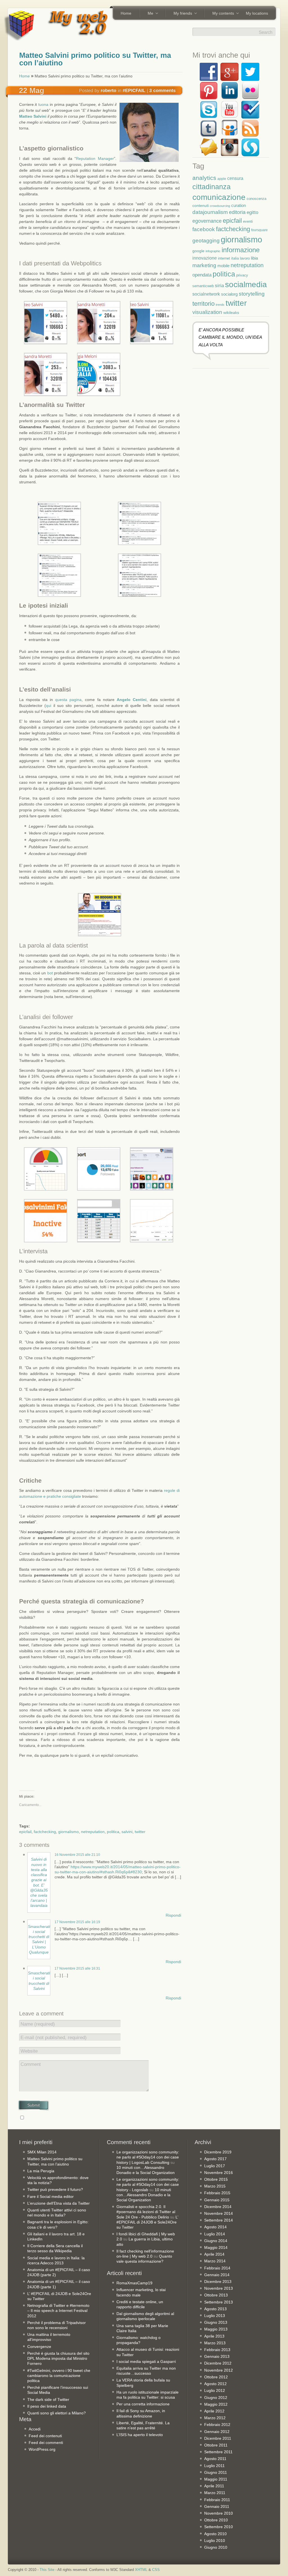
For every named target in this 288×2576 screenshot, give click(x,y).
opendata (202, 275)
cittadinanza (211, 187)
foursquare (259, 230)
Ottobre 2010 (216, 2520)
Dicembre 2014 (218, 2207)
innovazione (205, 258)
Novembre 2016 (219, 2173)
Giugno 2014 (216, 2241)
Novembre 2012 (219, 2370)
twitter (140, 1832)
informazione (241, 250)
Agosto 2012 (215, 2384)
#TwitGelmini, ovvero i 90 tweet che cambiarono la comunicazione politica (59, 2376)
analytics (204, 178)
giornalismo (68, 1832)
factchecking (45, 1832)
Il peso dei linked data (47, 2406)
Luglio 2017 (215, 2166)
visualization (207, 312)
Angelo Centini (132, 700)
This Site (47, 2570)
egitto (252, 212)
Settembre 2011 (218, 2452)
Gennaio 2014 (217, 2275)
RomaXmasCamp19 (134, 2283)
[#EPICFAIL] (134, 90)
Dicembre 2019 (218, 2152)
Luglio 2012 (215, 2390)
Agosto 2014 (215, 2227)
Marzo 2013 (215, 2343)
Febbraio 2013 (217, 2350)
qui (49, 706)
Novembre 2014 (219, 2213)
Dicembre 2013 (218, 2282)
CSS (156, 2570)
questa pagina (68, 700)
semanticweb (203, 286)
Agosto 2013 (215, 2309)
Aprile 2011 (214, 2486)
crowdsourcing (220, 206)
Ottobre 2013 (216, 2295)
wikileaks (231, 312)
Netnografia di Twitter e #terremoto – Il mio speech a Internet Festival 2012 (58, 2311)
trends (220, 305)
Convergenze (39, 2347)
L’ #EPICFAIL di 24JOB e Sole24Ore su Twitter (147, 2222)
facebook (204, 229)
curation (238, 205)
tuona (43, 104)
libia (254, 258)
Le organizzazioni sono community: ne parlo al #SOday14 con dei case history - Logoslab (148, 2184)
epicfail (25, 1832)
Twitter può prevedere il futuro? (55, 2189)
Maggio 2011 (216, 2479)
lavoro (245, 258)
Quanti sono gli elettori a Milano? (57, 2413)
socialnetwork (206, 294)
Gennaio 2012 (217, 2432)
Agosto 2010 (215, 2534)
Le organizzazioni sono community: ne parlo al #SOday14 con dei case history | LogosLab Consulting (148, 2157)
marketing (204, 265)
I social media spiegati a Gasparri (146, 2361)
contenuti (201, 206)
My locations (257, 13)
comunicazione (219, 197)
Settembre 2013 (219, 2302)
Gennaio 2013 (217, 2356)
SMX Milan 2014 (42, 2152)
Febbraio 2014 (217, 2268)
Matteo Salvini (33, 116)
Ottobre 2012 (216, 2377)
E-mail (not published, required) (54, 2038)
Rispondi (173, 1915)
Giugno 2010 (216, 2547)
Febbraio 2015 (217, 2193)
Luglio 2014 (215, 2234)
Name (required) (38, 2024)
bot (50, 973)
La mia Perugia (41, 2171)
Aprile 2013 (214, 2336)
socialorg (229, 294)
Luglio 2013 (215, 2316)
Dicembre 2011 (218, 2438)
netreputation (93, 1832)
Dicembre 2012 (218, 2363)
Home (126, 13)
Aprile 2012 (214, 2411)
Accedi (35, 2429)
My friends (181, 14)
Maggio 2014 (216, 2247)
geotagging (206, 241)
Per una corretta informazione (143, 2404)
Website (29, 2051)
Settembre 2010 (219, 2527)
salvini (127, 1832)
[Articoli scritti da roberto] (109, 90)
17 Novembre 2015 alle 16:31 (77, 1968)
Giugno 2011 (216, 2472)
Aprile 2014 (214, 2254)
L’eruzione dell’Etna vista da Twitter (58, 2203)
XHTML (141, 2570)
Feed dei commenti (46, 2443)
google (198, 251)
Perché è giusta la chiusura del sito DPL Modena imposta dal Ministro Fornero (58, 2358)
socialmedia (246, 284)
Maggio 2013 (216, 2329)
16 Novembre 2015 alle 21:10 (77, 1855)
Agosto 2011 (215, 2459)
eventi (248, 222)
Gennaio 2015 (217, 2200)
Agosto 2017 (215, 2159)
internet (224, 258)
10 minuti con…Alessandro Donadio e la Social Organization (144, 2195)
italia (235, 258)
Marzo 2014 (215, 2261)
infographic (213, 251)
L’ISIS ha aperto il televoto (140, 2435)
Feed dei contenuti (45, 2436)
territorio (203, 304)
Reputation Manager (95, 159)
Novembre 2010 (219, 2513)
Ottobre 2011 (216, 2445)
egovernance (207, 221)
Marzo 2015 (215, 2186)
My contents (221, 14)
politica (113, 1832)
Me (148, 14)
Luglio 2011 (214, 2466)
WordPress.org (42, 2449)
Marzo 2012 (215, 2418)
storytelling (252, 294)
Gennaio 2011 (217, 2506)
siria (219, 285)
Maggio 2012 (216, 2404)
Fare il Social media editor (50, 2196)
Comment (31, 2064)
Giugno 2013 (216, 2322)
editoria (237, 212)
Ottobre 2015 (216, 2179)
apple (222, 179)
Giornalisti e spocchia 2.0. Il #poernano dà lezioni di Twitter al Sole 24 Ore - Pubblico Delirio (146, 2212)
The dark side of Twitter (48, 2399)
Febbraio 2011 (217, 2500)
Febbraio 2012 (217, 2425)
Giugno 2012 (216, 2398)
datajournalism (210, 212)
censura (235, 178)
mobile (223, 266)
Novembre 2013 (219, 2288)
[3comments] (163, 90)
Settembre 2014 (219, 2220)
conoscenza (256, 199)
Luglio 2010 (215, 2541)
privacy (242, 275)
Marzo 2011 (215, 2493)
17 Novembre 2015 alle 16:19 (77, 1922)
